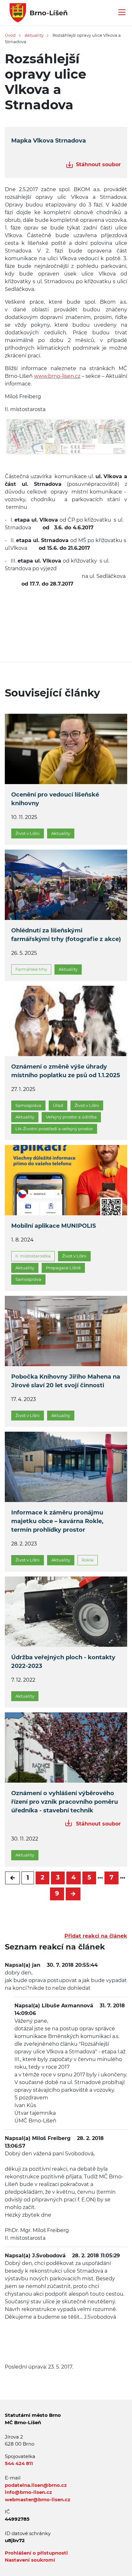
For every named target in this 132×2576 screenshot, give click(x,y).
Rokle (88, 1560)
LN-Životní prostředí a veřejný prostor (54, 1129)
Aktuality (34, 35)
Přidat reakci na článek (96, 1936)
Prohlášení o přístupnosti (36, 2553)
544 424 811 (19, 2463)
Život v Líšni (28, 833)
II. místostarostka (33, 1256)
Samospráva (28, 1105)
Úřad (58, 1105)
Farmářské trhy (31, 969)
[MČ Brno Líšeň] (36, 12)
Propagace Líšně (63, 1268)
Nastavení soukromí (30, 2560)
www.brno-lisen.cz (57, 376)
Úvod (10, 35)
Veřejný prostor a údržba (71, 1117)
